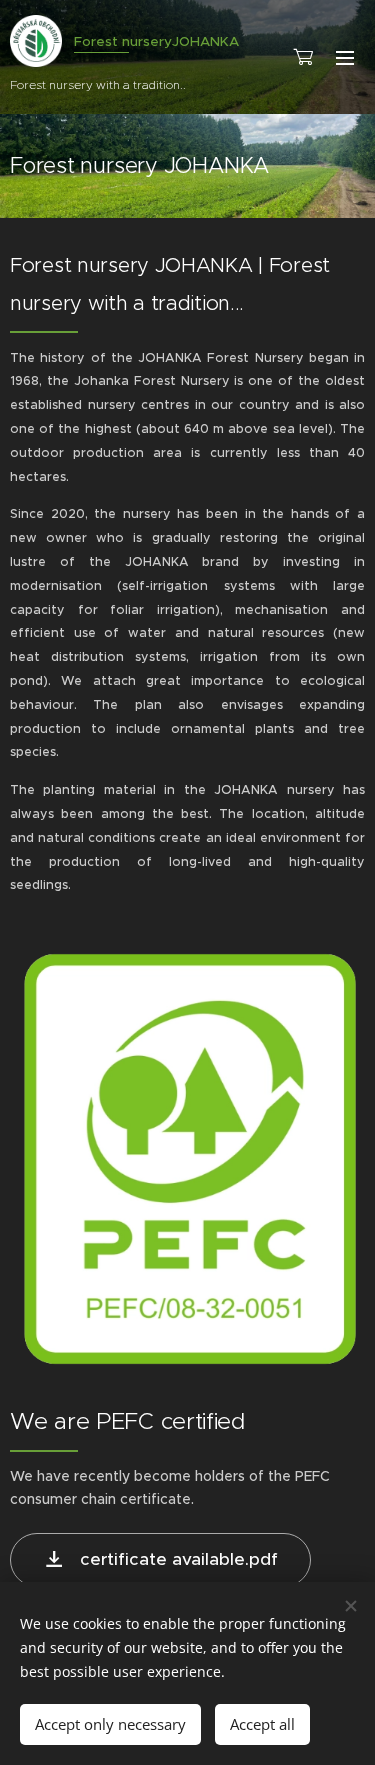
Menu (345, 57)
